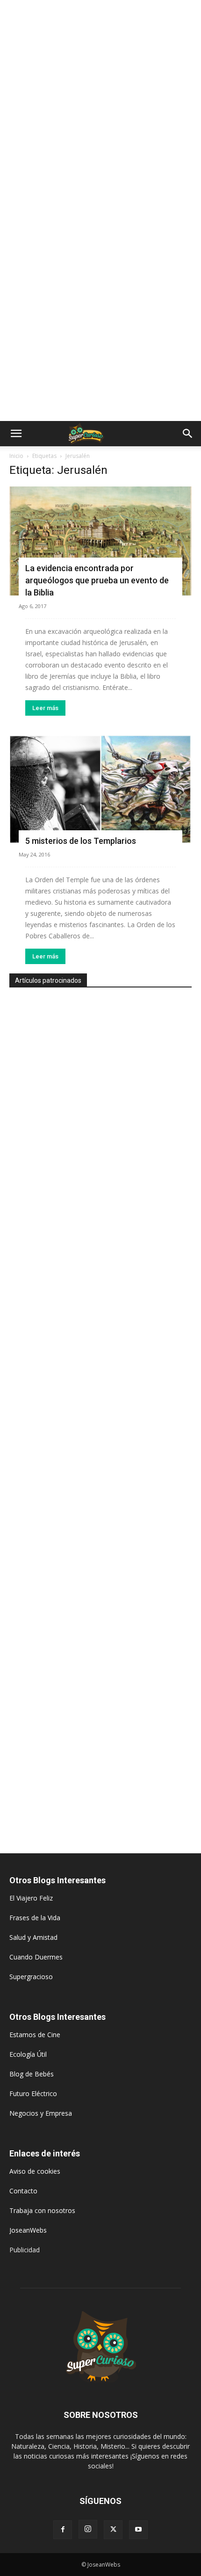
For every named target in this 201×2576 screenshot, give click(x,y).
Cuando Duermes (36, 1957)
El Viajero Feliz (31, 1898)
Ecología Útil (28, 2054)
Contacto (23, 2191)
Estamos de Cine (35, 2035)
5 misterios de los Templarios (81, 841)
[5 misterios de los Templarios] (100, 789)
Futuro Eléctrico (33, 2093)
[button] (16, 434)
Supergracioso (31, 1977)
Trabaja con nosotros (42, 2210)
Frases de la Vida (35, 1918)
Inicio (16, 456)
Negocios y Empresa (41, 2113)
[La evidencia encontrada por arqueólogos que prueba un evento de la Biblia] (100, 541)
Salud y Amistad (33, 1937)
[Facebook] (63, 2530)
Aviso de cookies (35, 2171)
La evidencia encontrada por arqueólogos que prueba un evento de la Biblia (97, 580)
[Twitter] (113, 2530)
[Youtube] (138, 2530)
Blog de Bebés (32, 2074)
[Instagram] (88, 2529)
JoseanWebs (28, 2230)
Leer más (45, 708)
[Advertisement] (100, 105)
